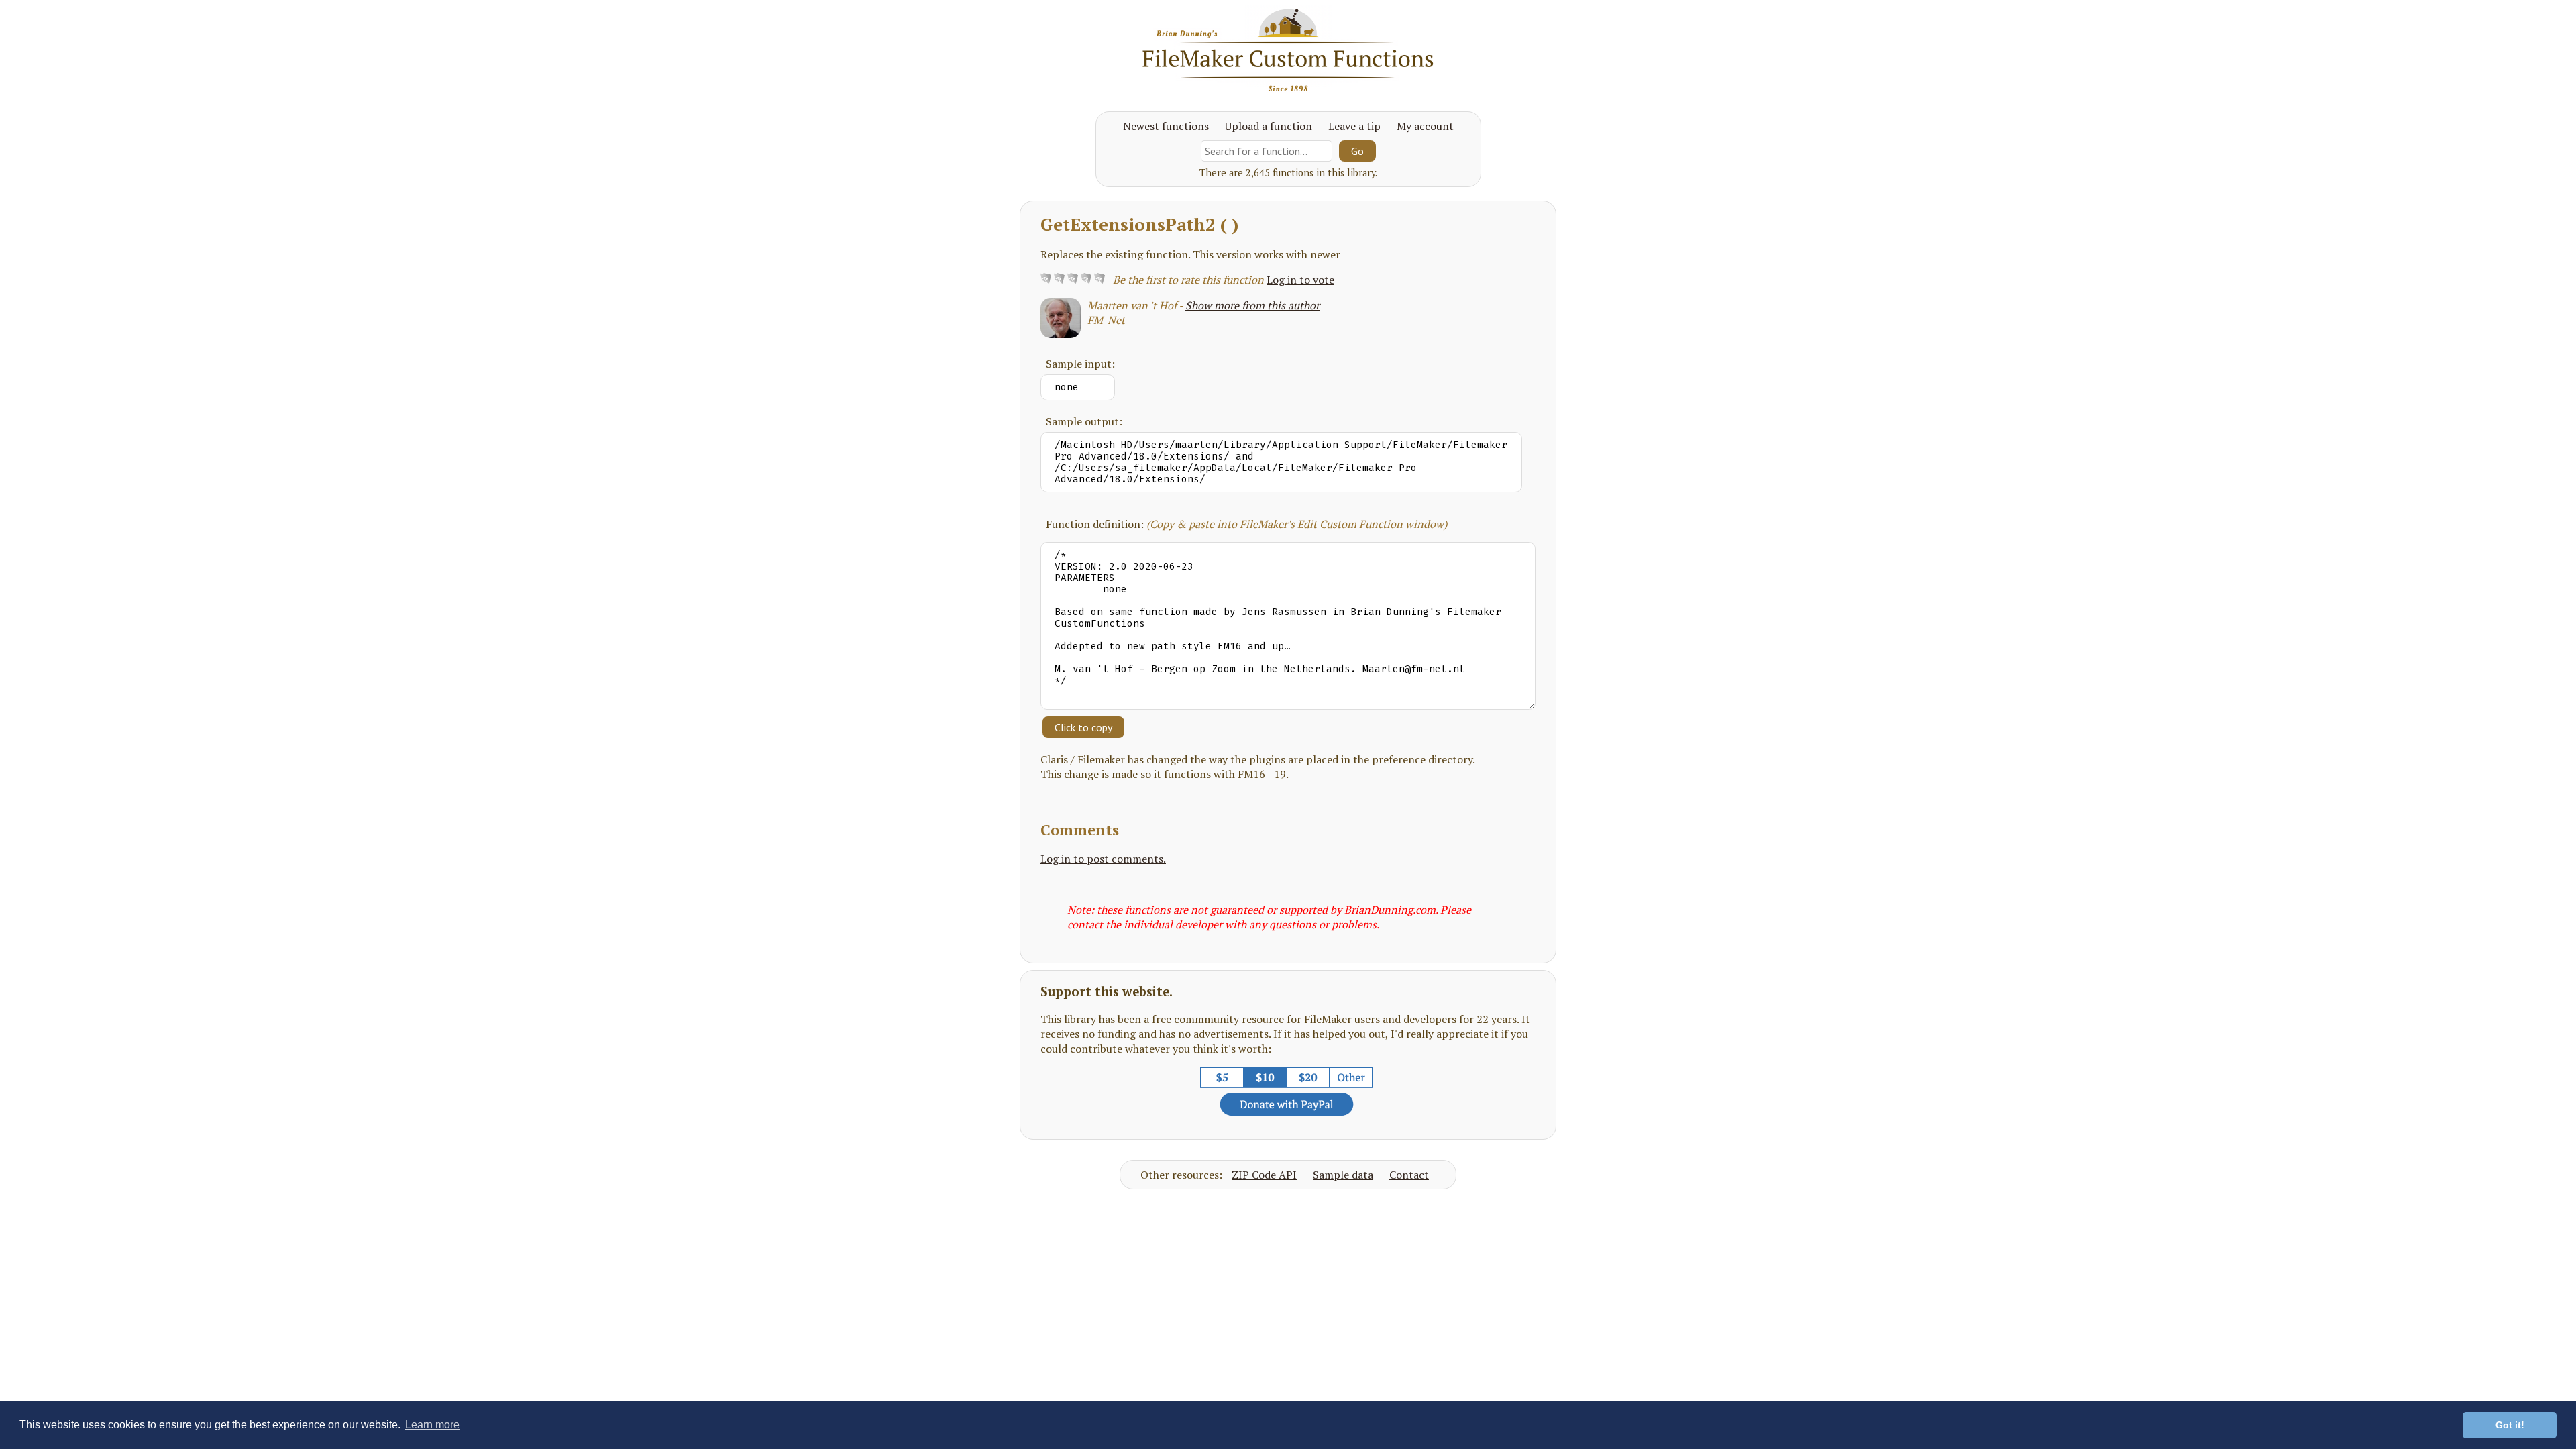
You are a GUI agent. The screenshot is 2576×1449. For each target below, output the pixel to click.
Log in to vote (1300, 280)
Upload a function (1269, 126)
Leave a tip (1354, 126)
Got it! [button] (2510, 1425)
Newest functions (1166, 126)
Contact (1409, 1175)
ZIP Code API (1264, 1175)
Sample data (1343, 1175)
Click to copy (1083, 727)
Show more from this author (1252, 305)
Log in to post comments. (1103, 859)
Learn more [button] (432, 1425)
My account (1425, 126)
